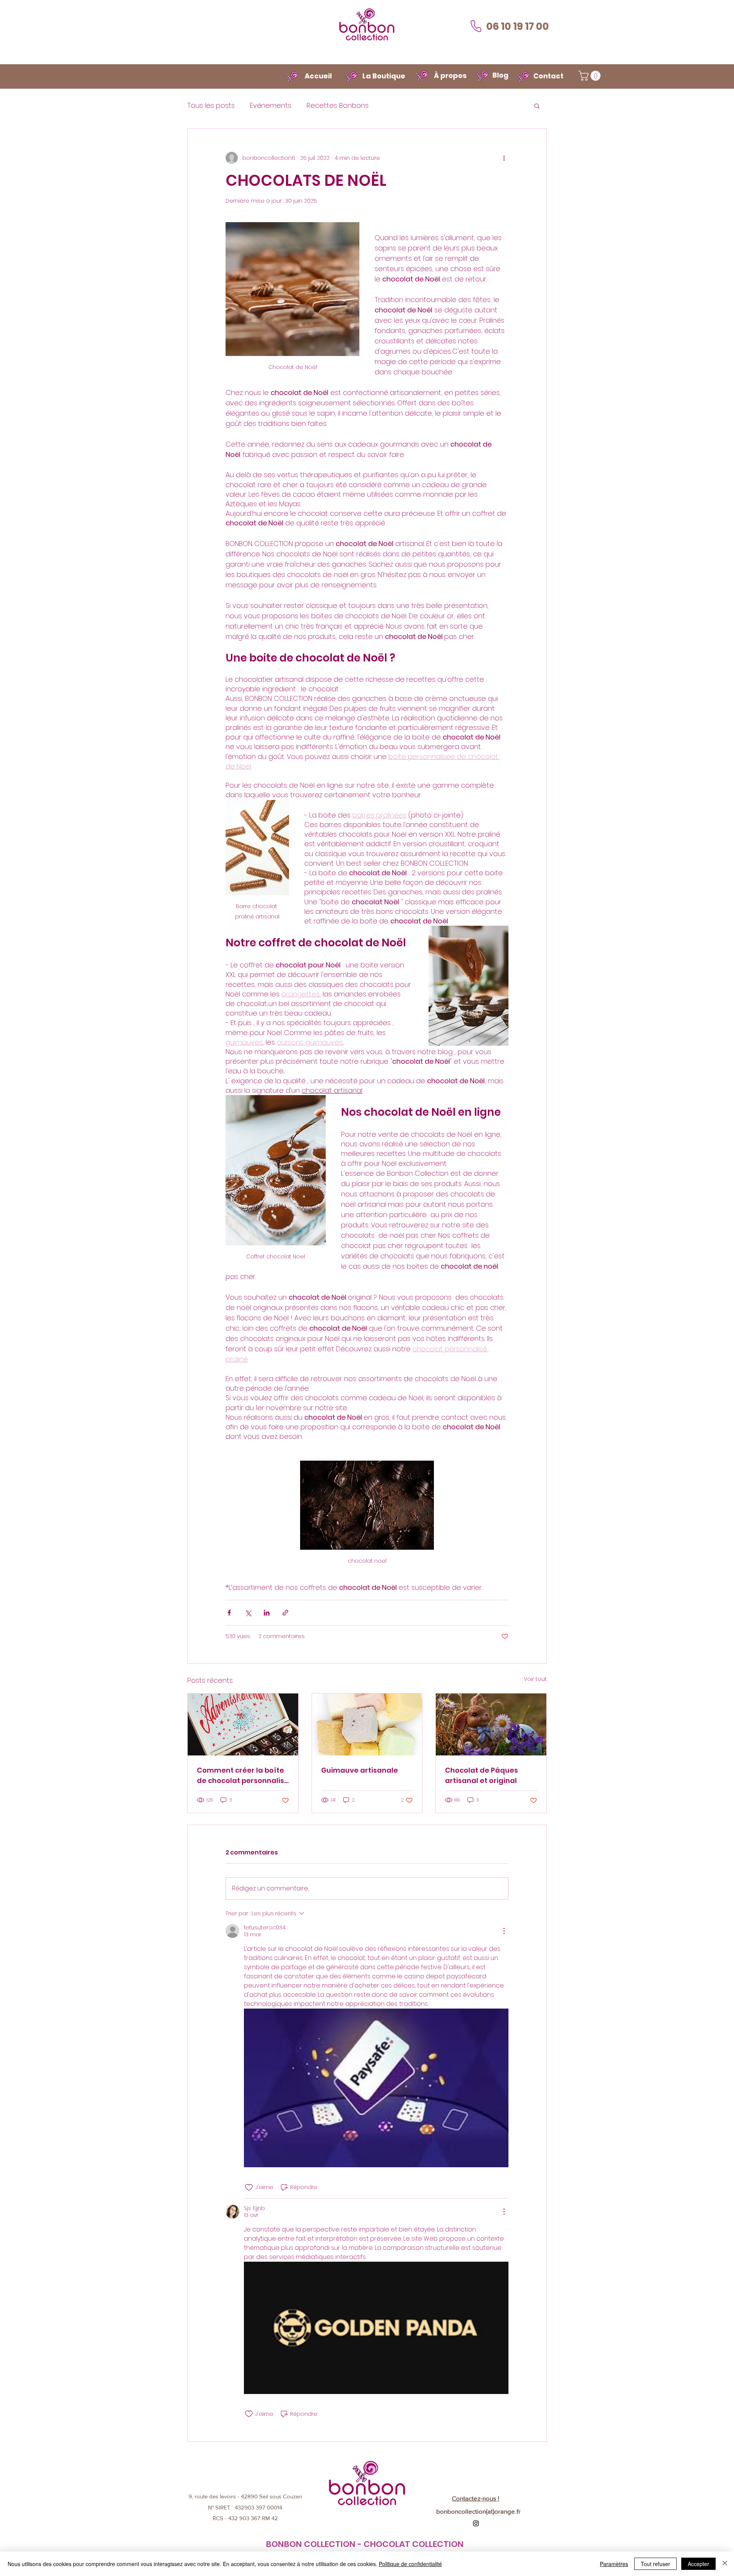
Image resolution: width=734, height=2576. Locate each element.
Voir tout (535, 1679)
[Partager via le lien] (285, 1613)
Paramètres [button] (614, 2564)
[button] (591, 76)
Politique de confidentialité (410, 2564)
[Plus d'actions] (504, 158)
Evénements (271, 105)
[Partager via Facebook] (229, 1613)
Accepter (698, 2564)
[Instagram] (476, 2523)
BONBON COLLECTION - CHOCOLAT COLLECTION (365, 2544)
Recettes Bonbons (338, 105)
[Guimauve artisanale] (367, 1724)
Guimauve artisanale (360, 1770)
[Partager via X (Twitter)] (248, 1613)
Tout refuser (655, 2564)
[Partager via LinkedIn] (267, 1613)
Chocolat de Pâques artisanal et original (481, 1775)
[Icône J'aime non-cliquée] (249, 2188)
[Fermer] (725, 2564)
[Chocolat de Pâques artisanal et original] (491, 1724)
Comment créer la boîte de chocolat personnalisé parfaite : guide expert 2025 (243, 1776)
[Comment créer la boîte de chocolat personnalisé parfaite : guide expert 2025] (243, 1724)
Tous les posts (211, 105)
